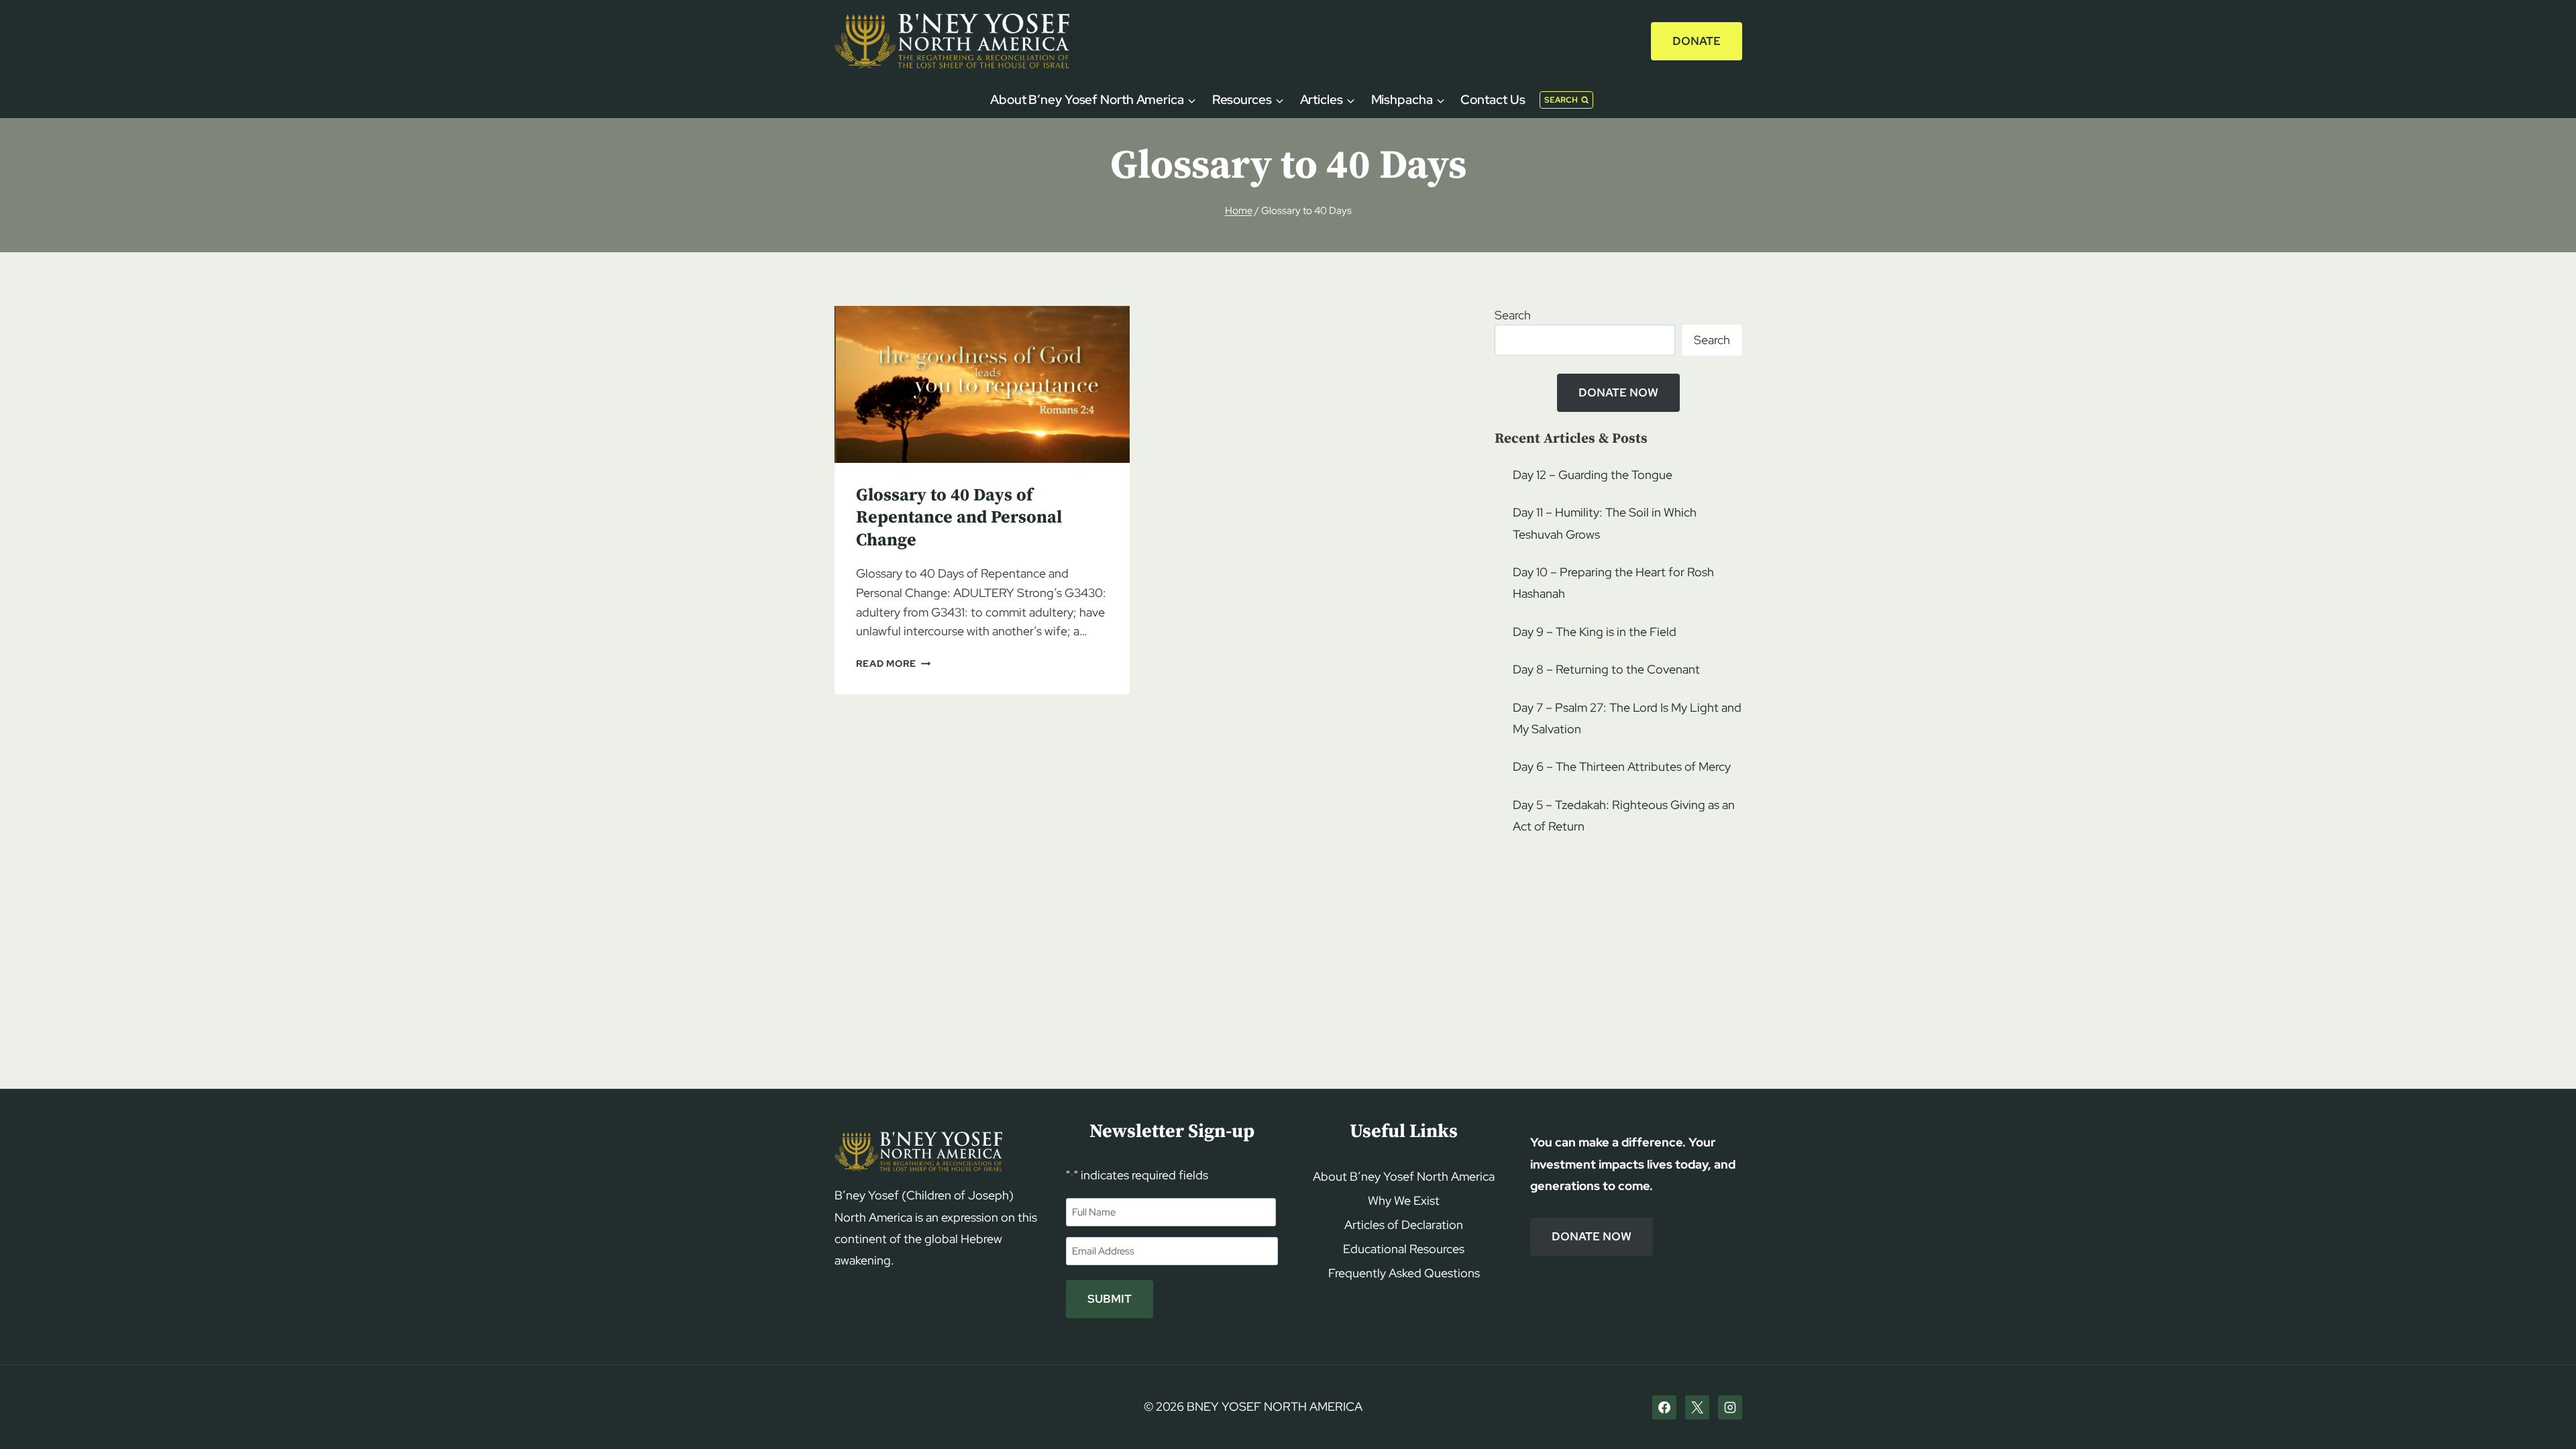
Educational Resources (1404, 1249)
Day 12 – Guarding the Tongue (1593, 475)
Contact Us (1493, 100)
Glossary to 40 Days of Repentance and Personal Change (959, 518)
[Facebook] (1664, 1407)
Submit (1110, 1299)
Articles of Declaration (1404, 1225)
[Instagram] (1730, 1407)
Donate (1697, 41)
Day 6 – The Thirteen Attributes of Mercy (1622, 766)
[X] (1697, 1407)
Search (1513, 315)
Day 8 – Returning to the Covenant (1606, 669)
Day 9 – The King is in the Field (1595, 632)
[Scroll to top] (2543, 1413)
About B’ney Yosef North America (1404, 1176)
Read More (894, 663)
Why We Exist (1404, 1200)
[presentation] (982, 384)
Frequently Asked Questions (1404, 1273)
